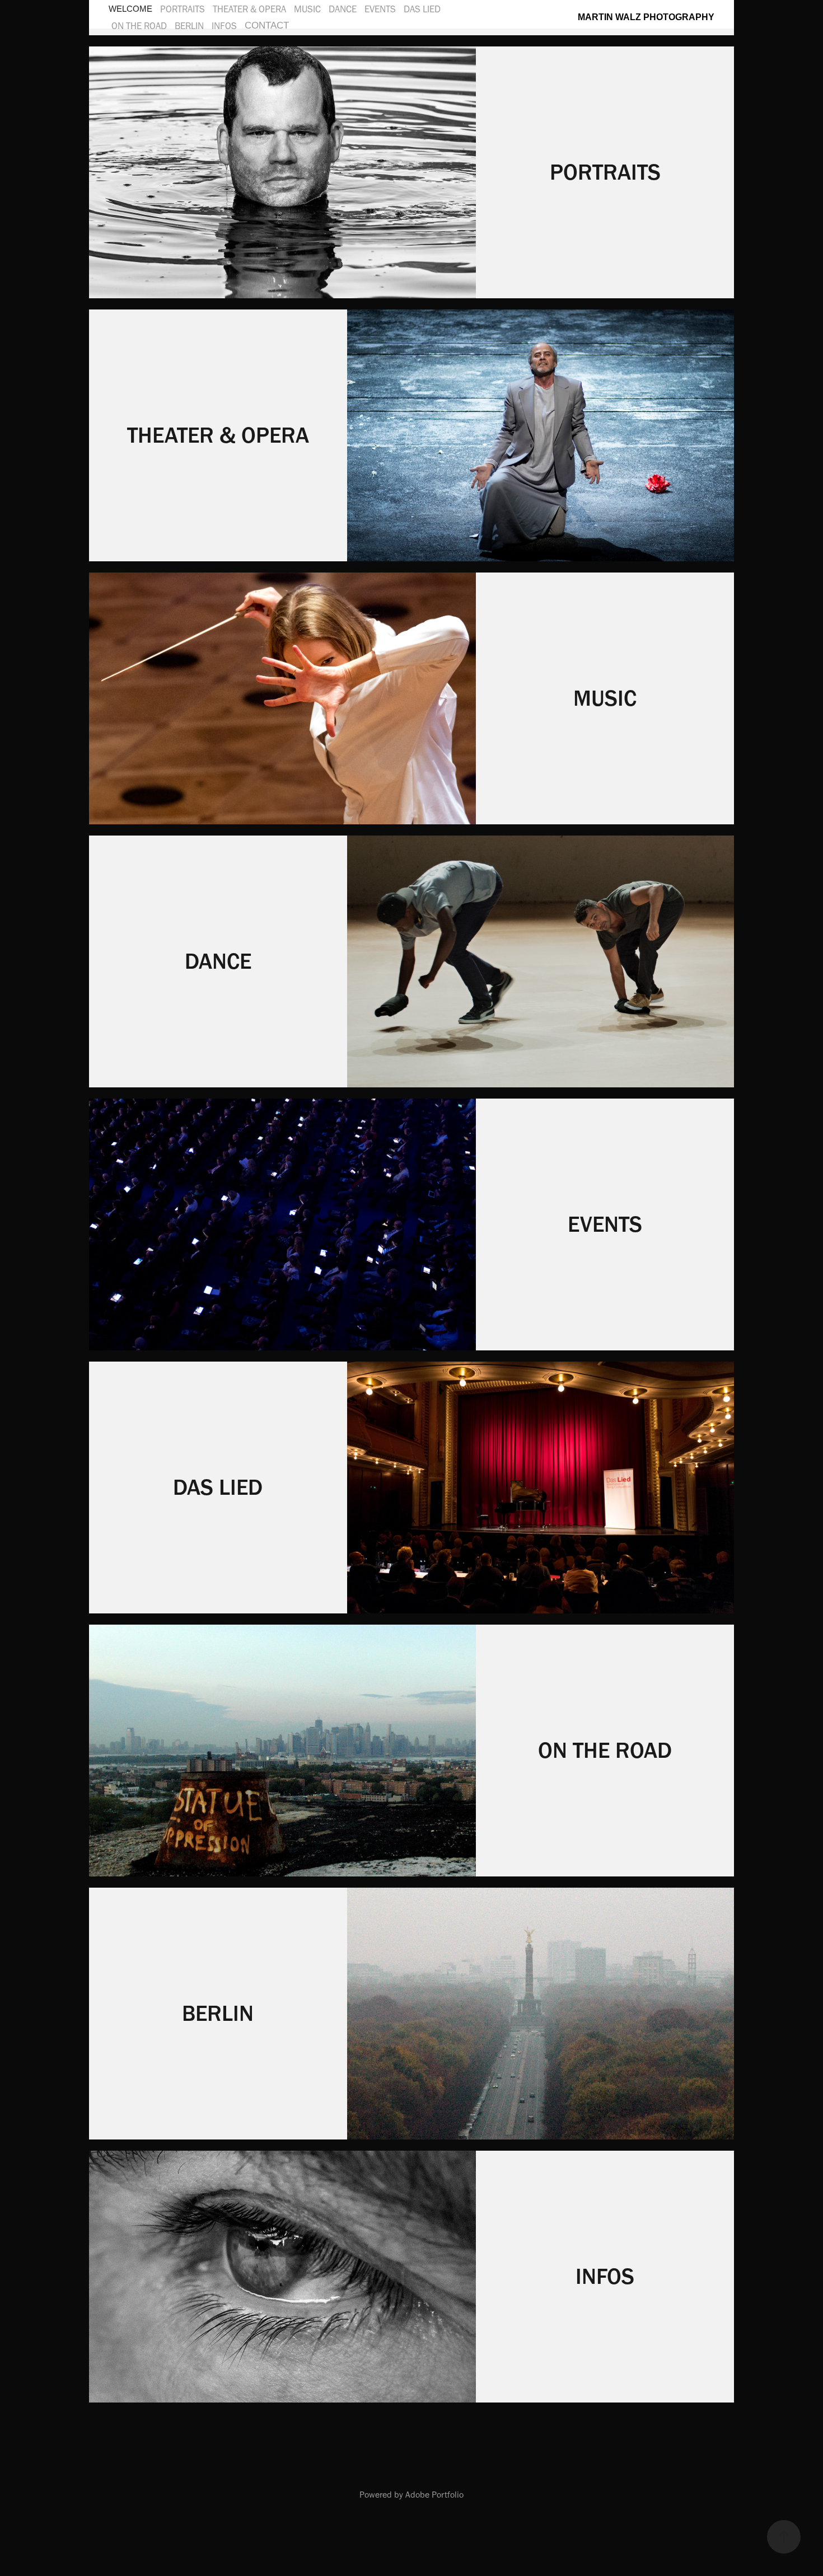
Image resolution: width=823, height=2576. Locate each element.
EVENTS (380, 9)
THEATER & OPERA (249, 9)
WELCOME (130, 9)
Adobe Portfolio (434, 2495)
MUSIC (307, 9)
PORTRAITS (183, 9)
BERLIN (189, 26)
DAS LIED (422, 9)
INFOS (224, 26)
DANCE (343, 9)
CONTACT (267, 25)
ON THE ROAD (139, 26)
